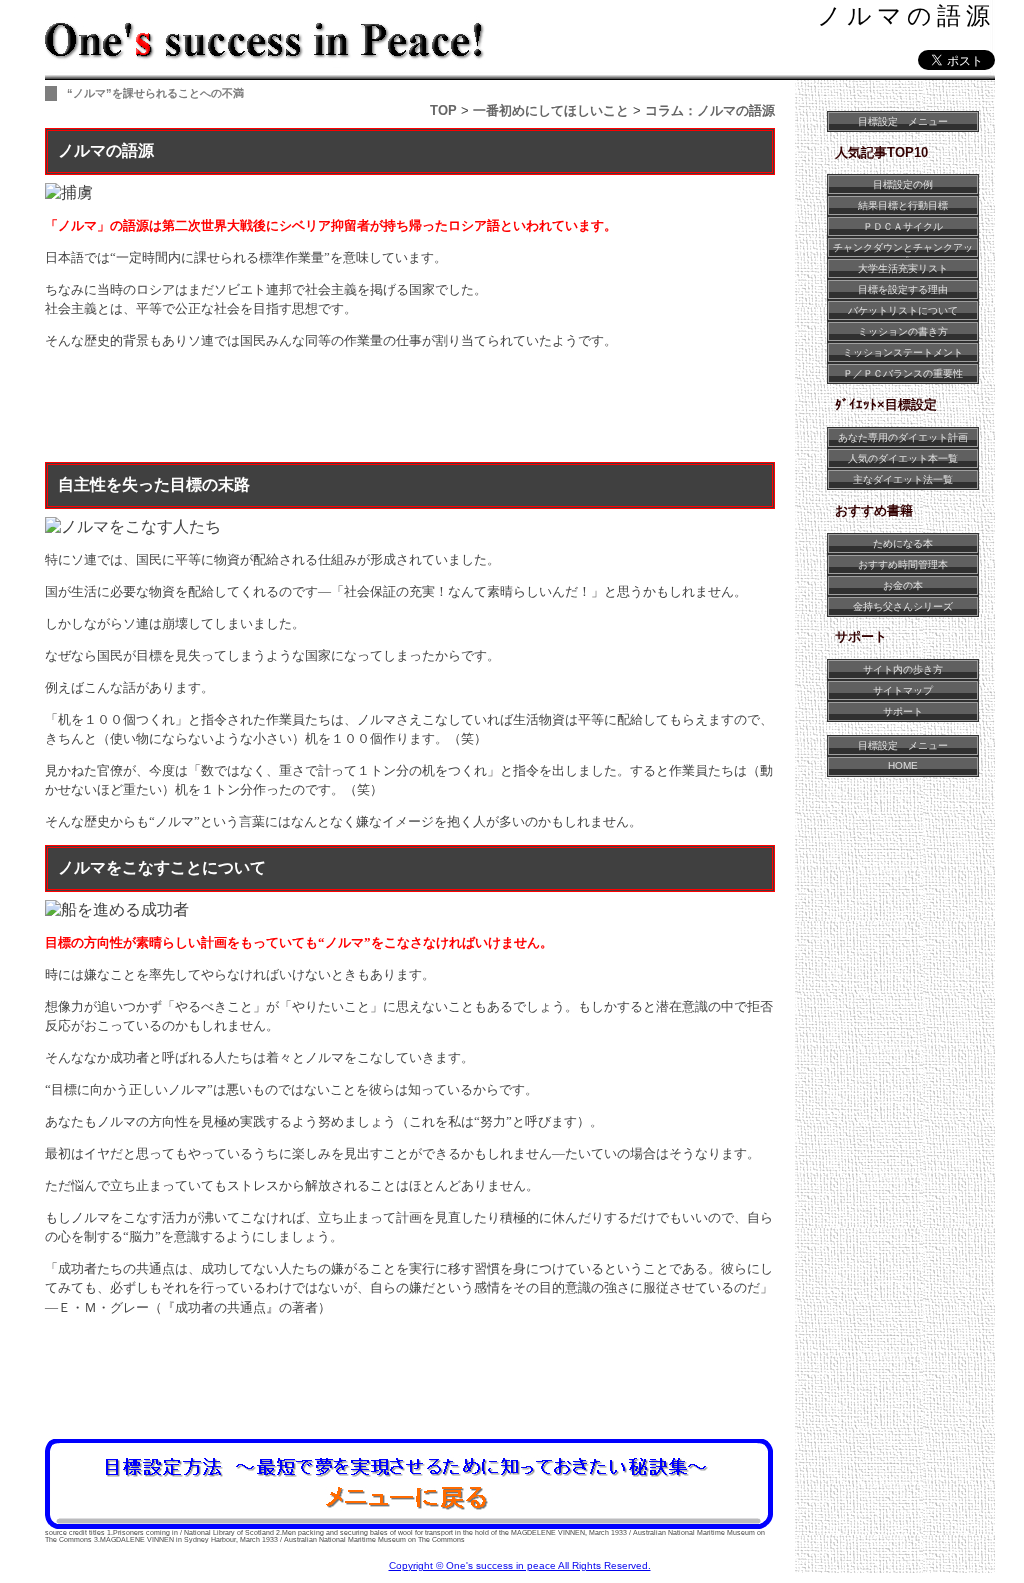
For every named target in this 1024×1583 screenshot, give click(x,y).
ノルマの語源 (906, 15)
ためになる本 (903, 543)
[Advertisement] (409, 409)
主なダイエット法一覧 (903, 479)
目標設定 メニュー (903, 121)
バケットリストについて (903, 310)
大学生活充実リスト (903, 268)
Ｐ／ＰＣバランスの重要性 (903, 373)
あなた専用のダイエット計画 (903, 437)
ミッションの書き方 (903, 331)
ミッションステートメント (903, 352)
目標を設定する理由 (903, 289)
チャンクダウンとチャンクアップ (903, 249)
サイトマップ (903, 690)
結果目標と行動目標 (903, 205)
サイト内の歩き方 (903, 669)
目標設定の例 (903, 184)
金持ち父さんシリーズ (903, 606)
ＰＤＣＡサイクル (903, 226)
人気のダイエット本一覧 (903, 458)
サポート (903, 711)
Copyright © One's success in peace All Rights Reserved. (520, 1565)
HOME (903, 765)
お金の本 (903, 585)
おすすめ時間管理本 (903, 564)
